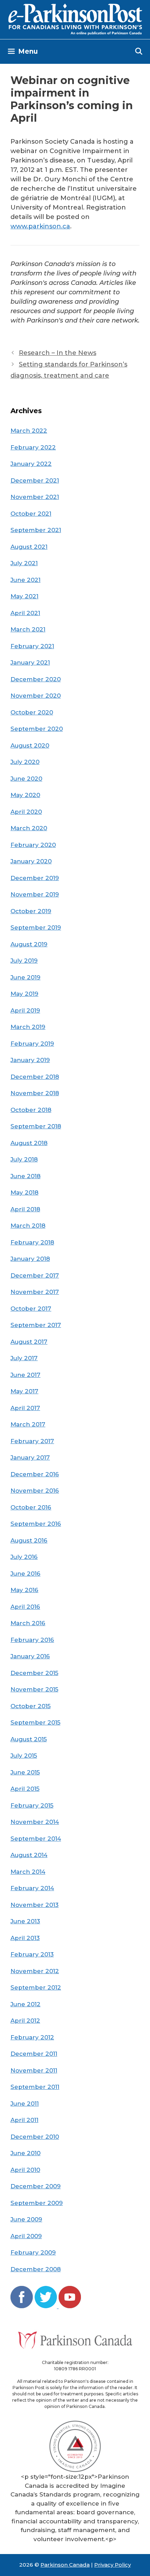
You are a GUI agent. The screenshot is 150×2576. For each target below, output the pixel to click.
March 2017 (28, 1424)
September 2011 (35, 2087)
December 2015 (34, 1673)
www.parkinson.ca (40, 226)
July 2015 (24, 1756)
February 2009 (33, 2252)
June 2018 (25, 1176)
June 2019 (25, 977)
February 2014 (32, 1888)
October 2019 (31, 911)
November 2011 (34, 2070)
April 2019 (25, 1010)
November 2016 (35, 1491)
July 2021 (24, 563)
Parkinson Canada (65, 2565)
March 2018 (28, 1226)
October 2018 (31, 1110)
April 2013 (25, 1938)
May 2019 (24, 994)
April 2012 (25, 2021)
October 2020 (32, 712)
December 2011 (34, 2054)
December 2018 (35, 1077)
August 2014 (29, 1855)
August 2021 (29, 547)
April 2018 (25, 1209)
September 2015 (35, 1722)
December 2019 (35, 878)
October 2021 (31, 514)
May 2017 (24, 1391)
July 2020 (25, 762)
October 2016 (31, 1507)
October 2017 (31, 1309)
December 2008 (36, 2269)
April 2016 (25, 1607)
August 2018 (29, 1143)
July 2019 (24, 961)
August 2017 (29, 1342)
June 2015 (25, 1772)
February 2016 (32, 1640)
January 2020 (31, 861)
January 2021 (30, 662)
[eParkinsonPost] (75, 19)
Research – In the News (58, 353)
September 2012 (36, 1987)
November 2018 (35, 1093)
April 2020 (26, 812)
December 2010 (35, 2137)
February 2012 (32, 2037)
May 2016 (24, 1590)
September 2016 (36, 1524)
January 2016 (30, 1656)
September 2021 (36, 530)
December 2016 (35, 1474)
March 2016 (28, 1623)
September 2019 (36, 927)
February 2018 (32, 1242)
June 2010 (25, 2153)
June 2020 (26, 779)
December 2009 (36, 2186)
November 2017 (35, 1292)
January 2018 (30, 1259)
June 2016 (25, 1574)
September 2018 (36, 1126)
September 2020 (37, 729)
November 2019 (35, 894)
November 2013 (35, 1905)
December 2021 (35, 480)
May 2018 (24, 1192)
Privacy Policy (112, 2565)
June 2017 (25, 1375)
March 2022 (29, 431)
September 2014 (36, 1839)
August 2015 (29, 1739)
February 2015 (32, 1805)
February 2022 (33, 447)
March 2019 (28, 1027)
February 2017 (32, 1441)
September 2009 (37, 2203)
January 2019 (30, 1060)
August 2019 (29, 944)
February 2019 (32, 1044)
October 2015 (31, 1706)
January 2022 (31, 464)
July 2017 (24, 1358)
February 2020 (33, 845)
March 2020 (29, 828)
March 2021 (28, 629)
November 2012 (35, 1971)
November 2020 (36, 696)
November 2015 (34, 1689)
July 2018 (24, 1159)
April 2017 (25, 1408)
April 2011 (24, 2120)
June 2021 (25, 580)
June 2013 (25, 1921)
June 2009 (26, 2219)
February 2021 (32, 646)
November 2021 (35, 497)
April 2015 (25, 1789)
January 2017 (30, 1457)
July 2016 (24, 1557)
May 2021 (24, 596)
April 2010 (25, 2170)
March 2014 (28, 1872)
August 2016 (29, 1540)
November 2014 (35, 1822)
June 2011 (25, 2104)
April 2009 (26, 2236)
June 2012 (25, 2004)
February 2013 (32, 1954)
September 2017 (36, 1325)
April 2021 (25, 613)
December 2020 (36, 679)
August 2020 (30, 745)
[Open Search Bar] (139, 52)
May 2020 (25, 795)
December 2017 (35, 1275)
